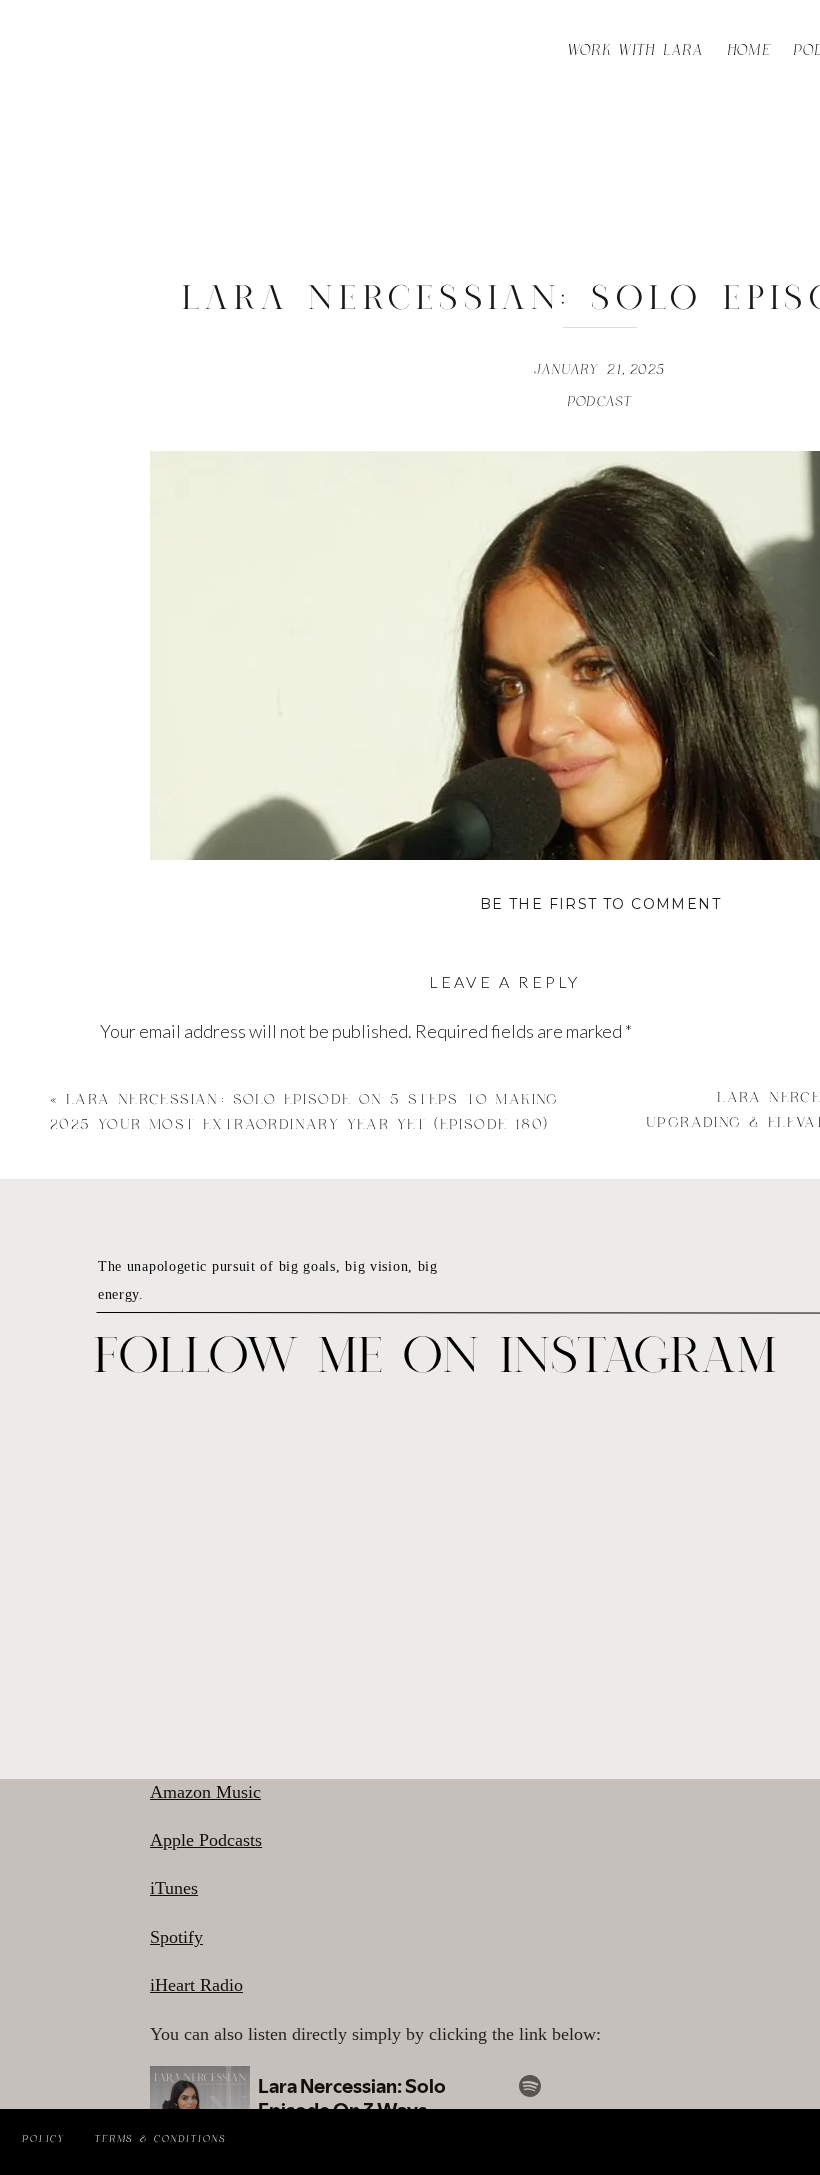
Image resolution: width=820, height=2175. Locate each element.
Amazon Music (205, 1792)
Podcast (600, 402)
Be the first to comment (600, 904)
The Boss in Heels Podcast (614, 1743)
